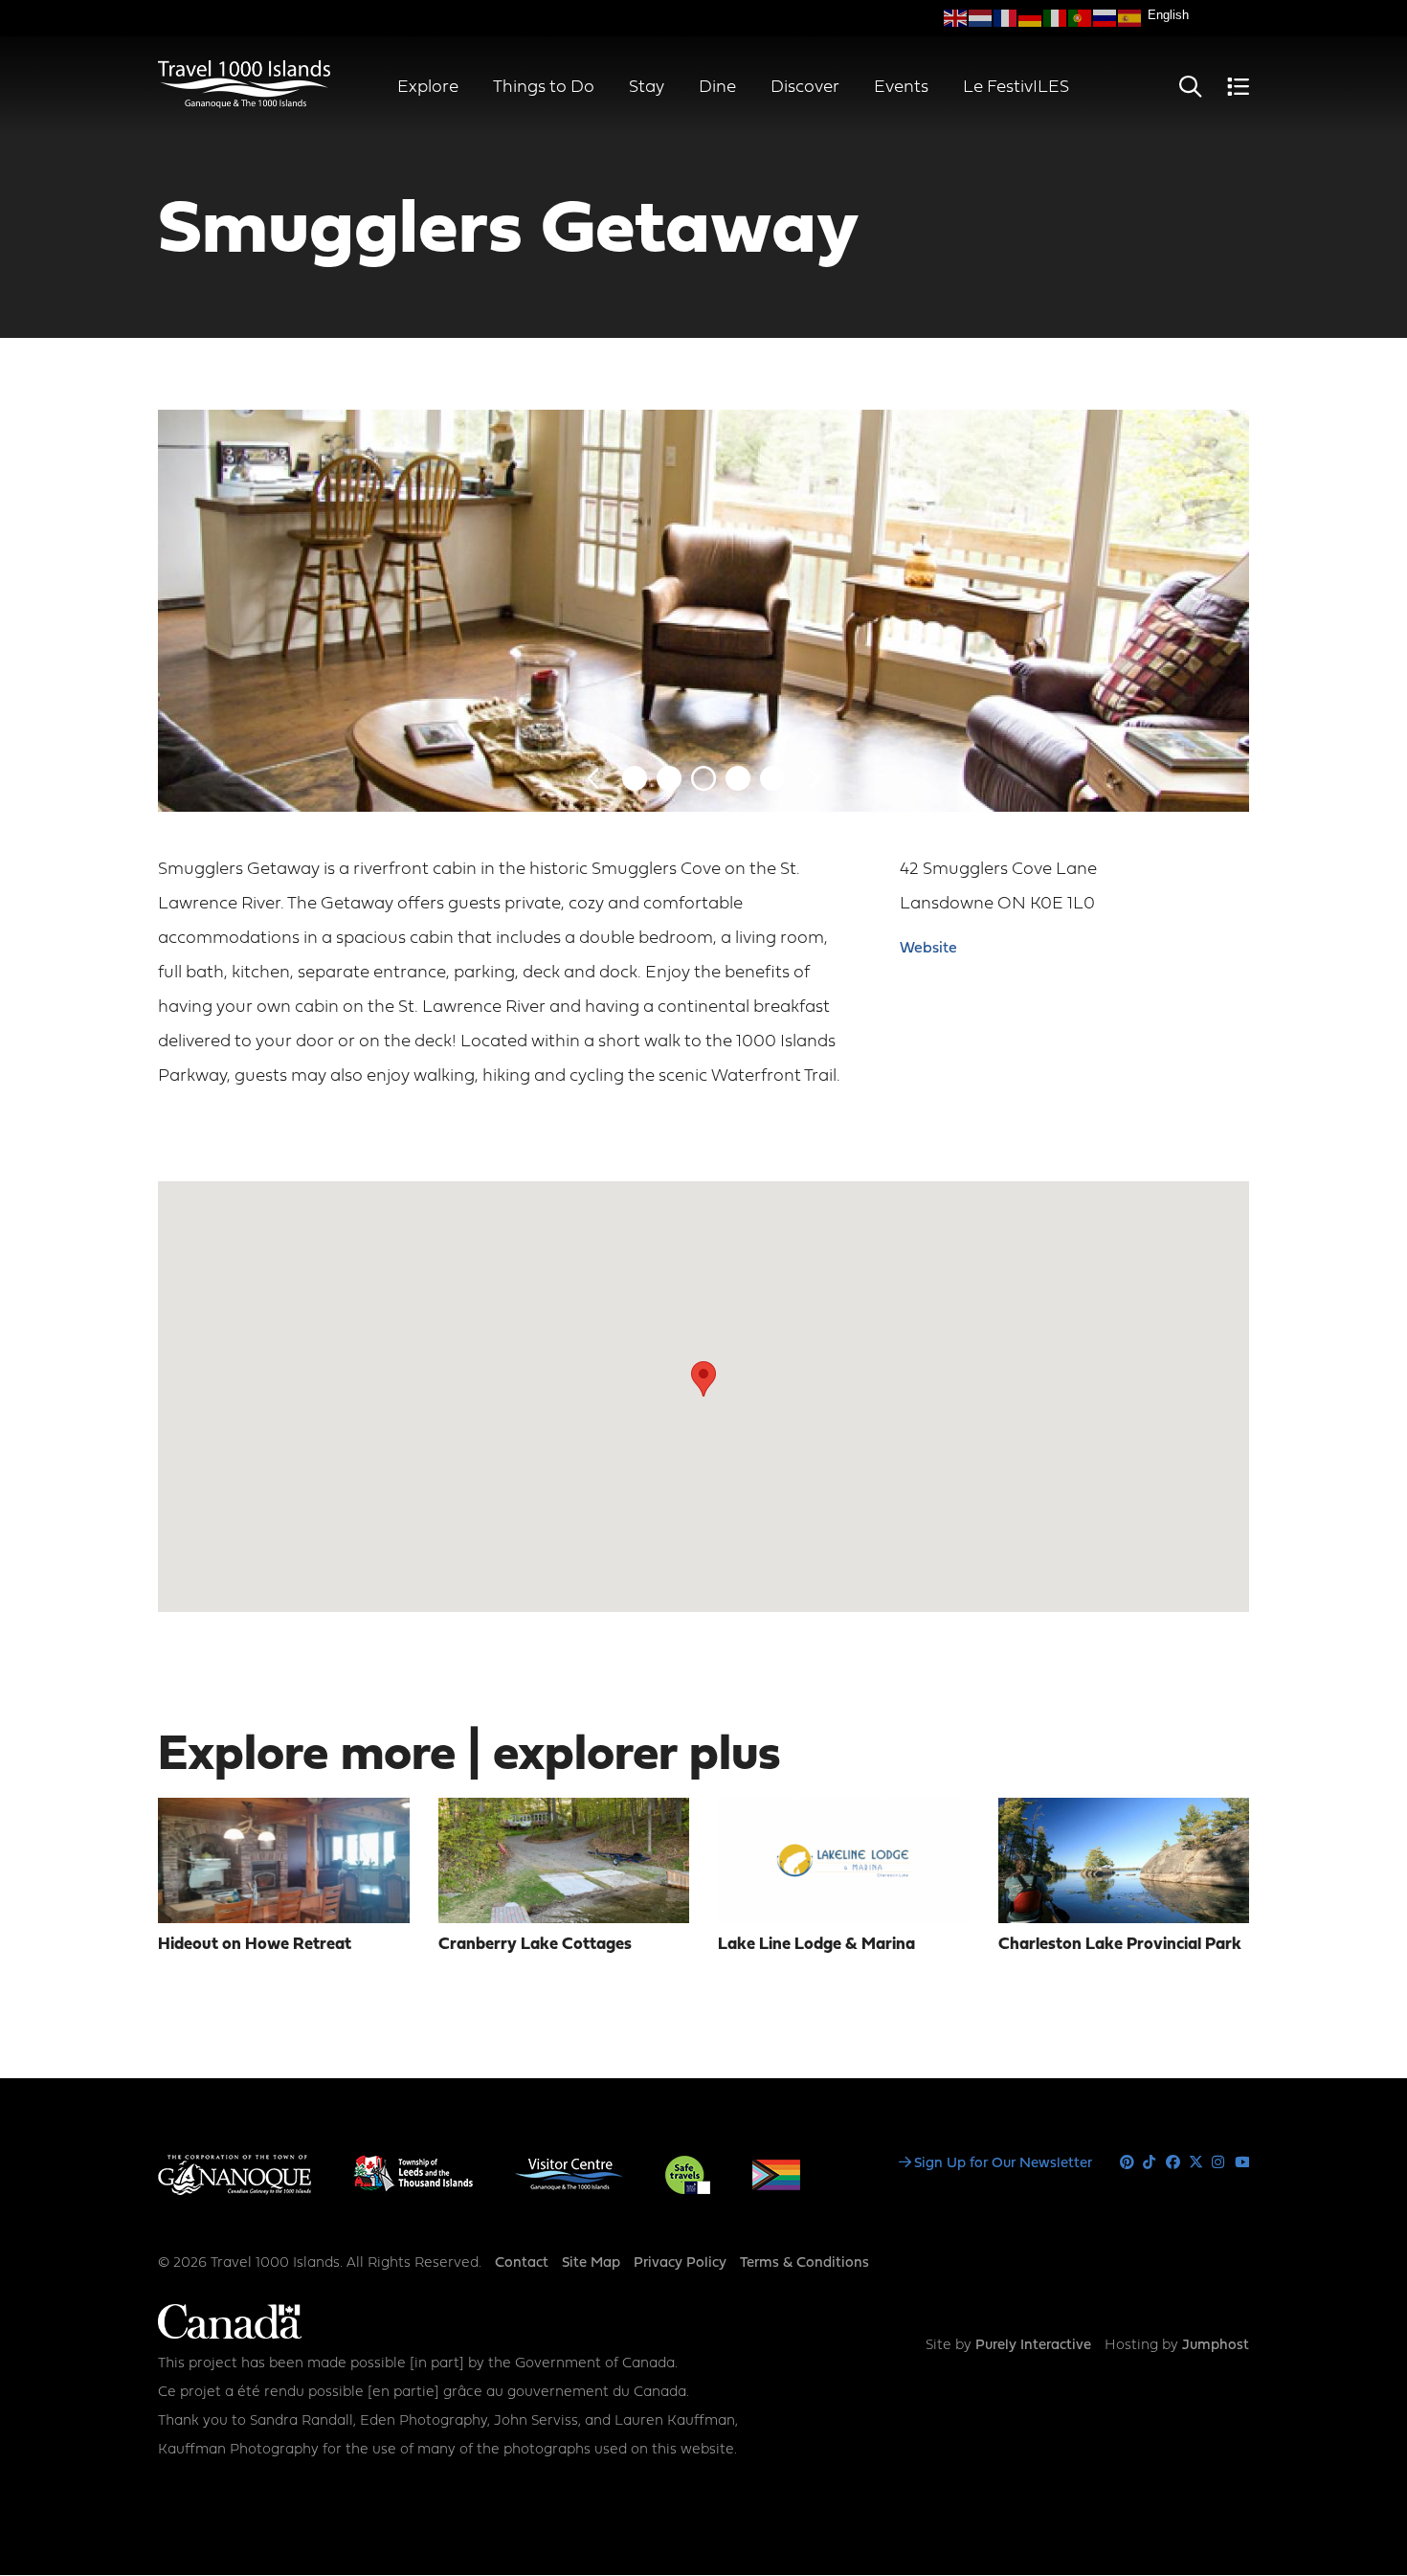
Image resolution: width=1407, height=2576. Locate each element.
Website (928, 949)
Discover (805, 88)
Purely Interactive (1033, 2346)
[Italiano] (1056, 18)
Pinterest (1127, 2163)
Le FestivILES (1016, 88)
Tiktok (1150, 2163)
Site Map (591, 2263)
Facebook (1173, 2163)
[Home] (244, 104)
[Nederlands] (981, 18)
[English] (956, 18)
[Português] (1081, 18)
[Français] (1006, 18)
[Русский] (1105, 18)
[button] (703, 1379)
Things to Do (544, 88)
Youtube (1242, 2163)
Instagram (1219, 2163)
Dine (717, 88)
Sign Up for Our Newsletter (1003, 2164)
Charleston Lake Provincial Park (1120, 1945)
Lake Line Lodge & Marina (816, 1945)
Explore (428, 88)
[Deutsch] (1031, 18)
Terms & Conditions (804, 2263)
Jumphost (1216, 2346)
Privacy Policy (680, 2263)
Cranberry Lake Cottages (535, 1945)
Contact (522, 2263)
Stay (647, 88)
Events (901, 88)
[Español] (1130, 18)
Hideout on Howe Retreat (255, 1945)
